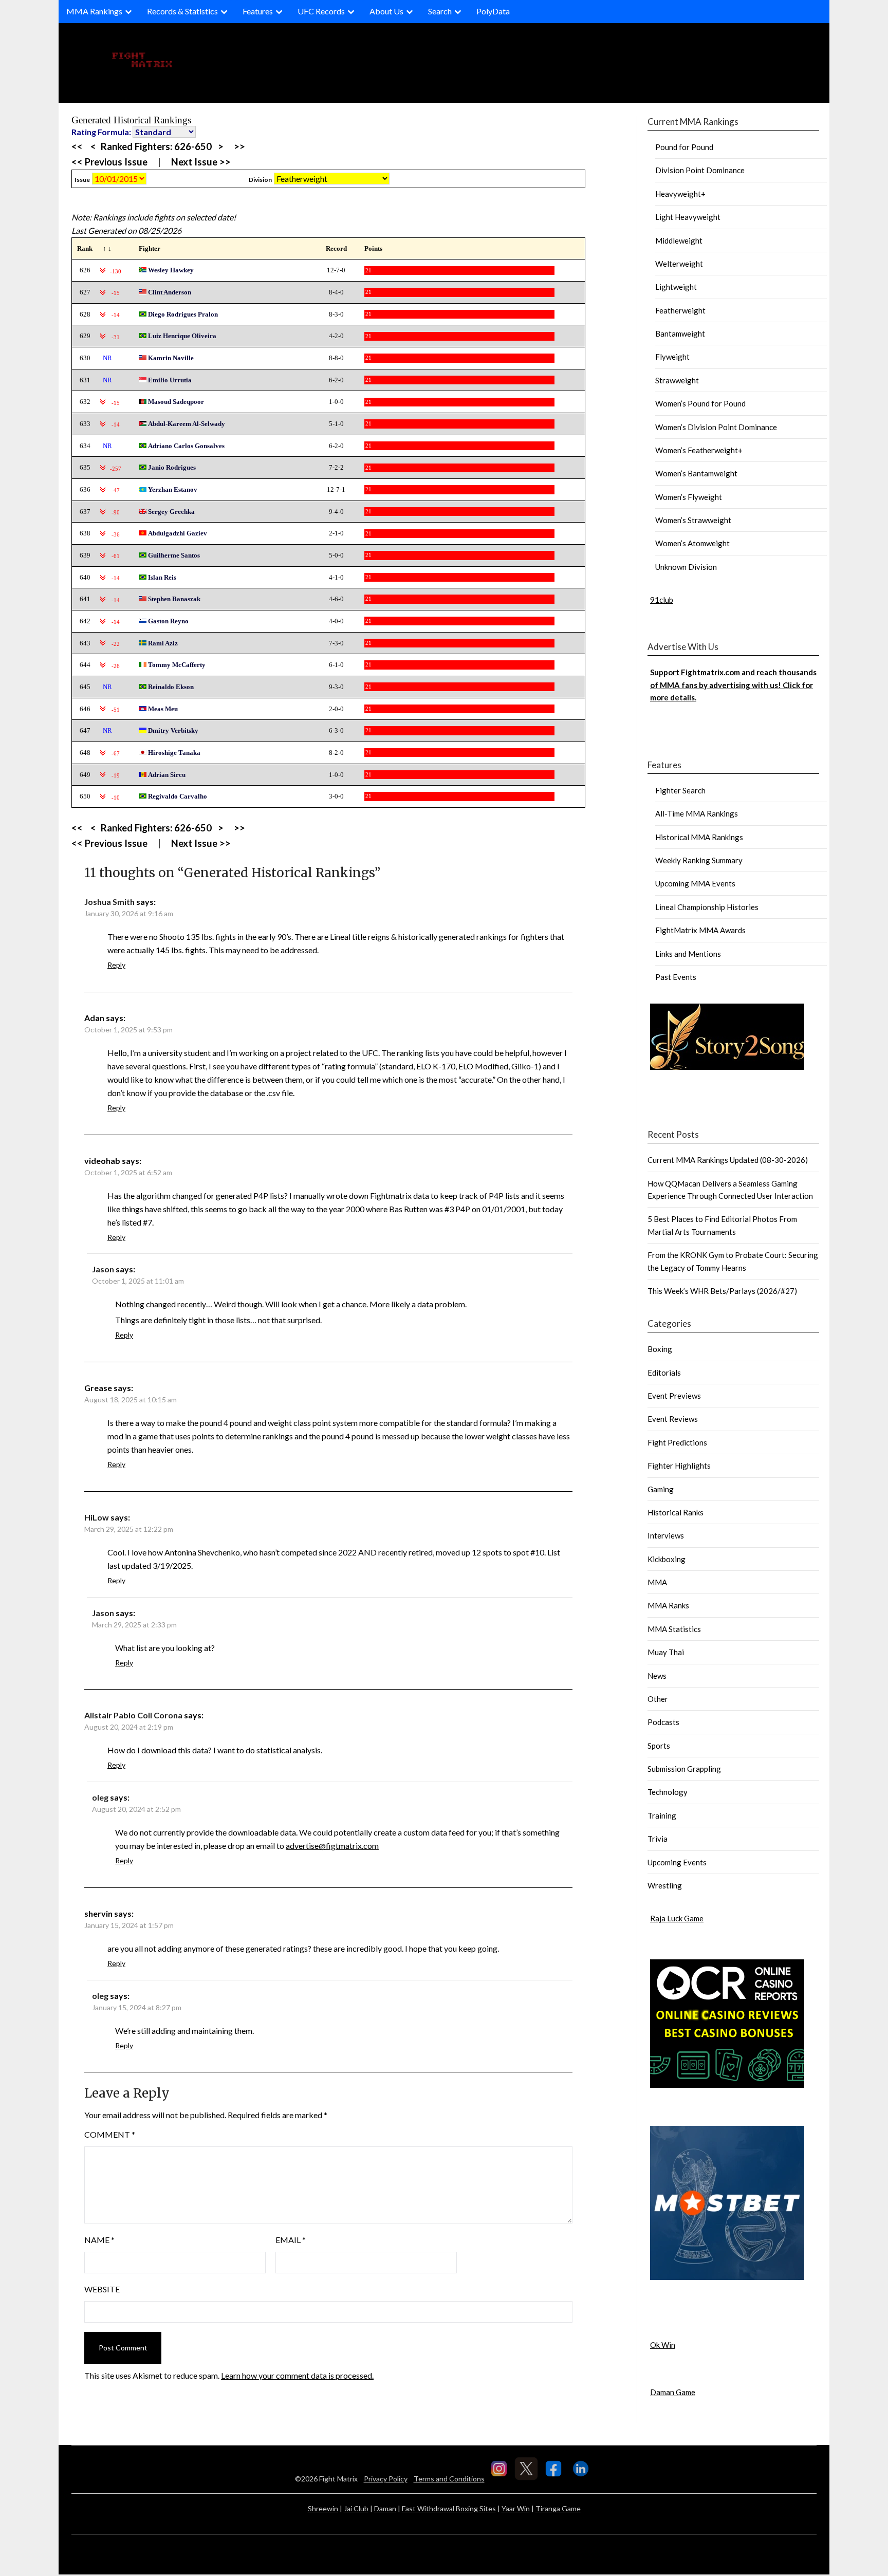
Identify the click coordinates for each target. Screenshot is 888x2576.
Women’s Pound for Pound (700, 403)
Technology (668, 1792)
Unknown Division (686, 567)
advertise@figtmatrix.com (332, 1846)
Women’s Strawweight (693, 520)
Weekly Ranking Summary (699, 860)
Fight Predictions (677, 1442)
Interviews (666, 1535)
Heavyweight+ (680, 194)
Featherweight (680, 310)
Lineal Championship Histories (707, 907)
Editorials (664, 1373)
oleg (100, 1797)
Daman (385, 2508)
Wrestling (665, 1885)
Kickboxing (667, 1559)
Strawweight (677, 380)
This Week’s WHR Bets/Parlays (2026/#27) (722, 1291)
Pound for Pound (684, 147)
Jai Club (356, 2508)
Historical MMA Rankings (699, 837)
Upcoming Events (677, 1862)
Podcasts (663, 1722)
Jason (103, 1269)
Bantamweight (680, 333)
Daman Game (673, 2392)
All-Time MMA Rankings (697, 813)
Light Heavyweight (688, 217)
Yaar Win (516, 2508)
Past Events (676, 977)
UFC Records (321, 11)
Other (658, 1699)
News (657, 1676)
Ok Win (663, 2345)
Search (440, 11)
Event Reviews (673, 1419)
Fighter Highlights (679, 1466)
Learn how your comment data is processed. (297, 2375)
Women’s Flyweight (689, 497)
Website (102, 2289)
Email (291, 2240)
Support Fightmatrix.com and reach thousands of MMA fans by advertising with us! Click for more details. (733, 685)
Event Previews (674, 1396)
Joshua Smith (109, 902)
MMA (657, 1582)
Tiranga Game (558, 2508)
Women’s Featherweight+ (699, 450)
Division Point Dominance (700, 170)
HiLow (97, 1517)
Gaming (661, 1489)
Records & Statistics (182, 11)
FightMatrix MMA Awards (700, 930)
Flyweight (672, 357)
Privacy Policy (386, 2479)
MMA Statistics (674, 1629)
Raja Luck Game (677, 1918)
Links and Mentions (688, 954)
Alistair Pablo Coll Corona (133, 1715)
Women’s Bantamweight (696, 473)
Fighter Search (680, 790)
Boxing (660, 1349)
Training (662, 1815)
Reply (116, 965)
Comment (110, 2134)
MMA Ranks (668, 1605)
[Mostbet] (727, 2277)
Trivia (658, 1839)
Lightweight (676, 287)
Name (99, 2240)
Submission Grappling (684, 1769)
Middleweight (679, 240)
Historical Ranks (676, 1512)
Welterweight (679, 264)
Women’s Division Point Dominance (716, 427)
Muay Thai (666, 1652)
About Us (386, 11)
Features (258, 11)
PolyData (493, 11)
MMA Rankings (94, 11)
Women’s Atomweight (692, 543)
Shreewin (323, 2508)
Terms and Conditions (449, 2479)
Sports (659, 1746)
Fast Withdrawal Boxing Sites (449, 2508)
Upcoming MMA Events (695, 883)
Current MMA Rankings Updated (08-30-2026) (728, 1160)
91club (662, 600)
